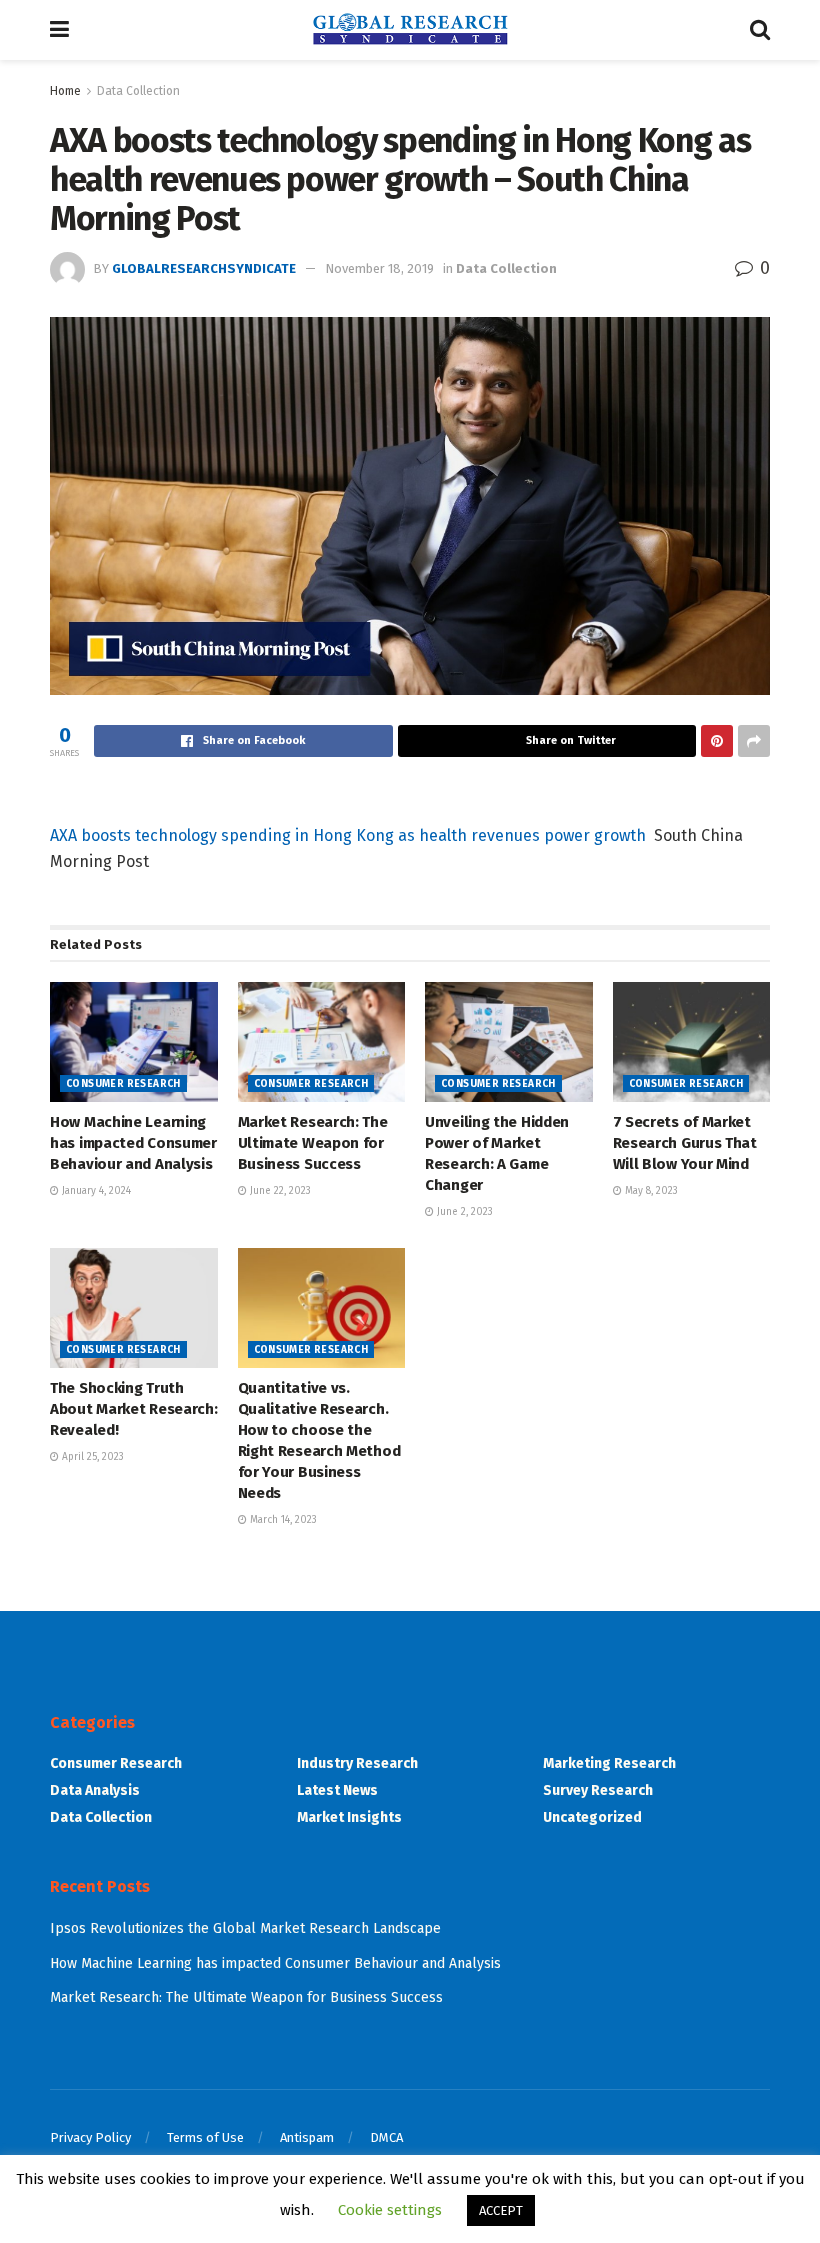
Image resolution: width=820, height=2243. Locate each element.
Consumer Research (123, 1084)
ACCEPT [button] (501, 2210)
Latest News (337, 1790)
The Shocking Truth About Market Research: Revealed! (133, 1409)
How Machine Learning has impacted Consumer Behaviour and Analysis (133, 1143)
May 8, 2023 (650, 1191)
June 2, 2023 (463, 1212)
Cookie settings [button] (390, 2210)
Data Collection (138, 91)
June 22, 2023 (279, 1191)
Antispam (307, 2137)
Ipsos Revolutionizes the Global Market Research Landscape (245, 1928)
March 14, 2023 (282, 1520)
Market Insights (349, 1817)
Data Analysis (95, 1790)
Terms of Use (205, 2137)
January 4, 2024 (95, 1191)
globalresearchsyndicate (204, 268)
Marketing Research (609, 1763)
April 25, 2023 (91, 1457)
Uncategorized (592, 1817)
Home (65, 91)
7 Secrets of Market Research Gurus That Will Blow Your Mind (685, 1143)
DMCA (386, 2137)
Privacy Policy (90, 2137)
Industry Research (357, 1763)
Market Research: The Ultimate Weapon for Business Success (313, 1143)
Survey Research (598, 1790)
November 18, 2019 (379, 268)
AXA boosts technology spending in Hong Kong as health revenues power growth (348, 835)
